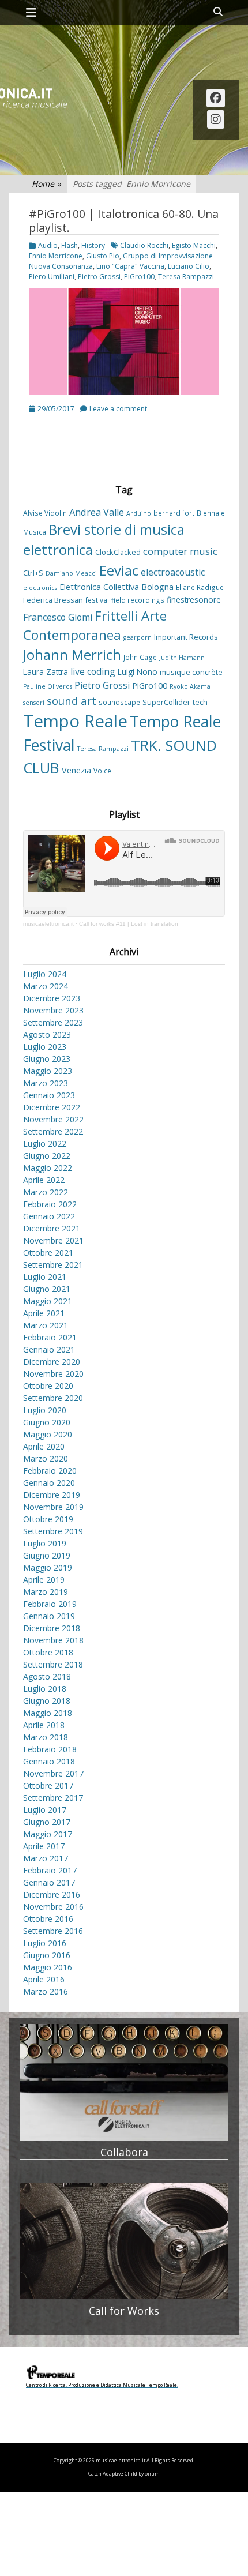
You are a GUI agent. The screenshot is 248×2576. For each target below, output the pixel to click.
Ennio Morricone (56, 256)
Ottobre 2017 (48, 1785)
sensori (34, 703)
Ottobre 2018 (48, 1652)
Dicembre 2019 (52, 1495)
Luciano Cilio (189, 266)
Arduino (139, 513)
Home (46, 184)
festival (97, 600)
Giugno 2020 (47, 1422)
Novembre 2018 (53, 1640)
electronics (40, 588)
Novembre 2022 (53, 1119)
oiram (152, 2474)
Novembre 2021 (53, 1240)
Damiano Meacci (71, 573)
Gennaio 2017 (49, 1882)
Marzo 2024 (46, 986)
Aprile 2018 (44, 1725)
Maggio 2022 (48, 1168)
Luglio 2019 (45, 1543)
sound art (72, 701)
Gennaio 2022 (49, 1216)
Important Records (186, 637)
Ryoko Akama (190, 686)
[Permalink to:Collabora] (124, 2083)
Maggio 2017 (48, 1834)
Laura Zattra (46, 672)
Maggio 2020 (48, 1434)
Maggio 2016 (48, 1967)
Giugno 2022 (47, 1156)
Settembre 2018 (53, 1664)
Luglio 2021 (45, 1277)
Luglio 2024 (45, 974)
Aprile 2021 (44, 1313)
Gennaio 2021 (49, 1349)
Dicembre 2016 (52, 1895)
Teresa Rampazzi (186, 277)
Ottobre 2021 (48, 1253)
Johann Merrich (72, 655)
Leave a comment (118, 409)
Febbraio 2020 (50, 1471)
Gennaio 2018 (49, 1761)
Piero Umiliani (52, 277)
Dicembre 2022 (52, 1107)
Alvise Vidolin (45, 513)
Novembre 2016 (53, 1907)
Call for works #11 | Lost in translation (129, 924)
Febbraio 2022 (50, 1204)
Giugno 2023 (47, 1059)
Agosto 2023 (47, 1034)
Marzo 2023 (46, 1083)
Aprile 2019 (44, 1580)
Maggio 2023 (48, 1071)
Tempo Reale (75, 721)
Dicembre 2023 (52, 998)
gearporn (138, 637)
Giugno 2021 (47, 1289)
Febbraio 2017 (50, 1870)
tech (200, 702)
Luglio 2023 (45, 1047)
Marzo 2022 (46, 1192)
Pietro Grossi (99, 277)
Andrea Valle (97, 512)
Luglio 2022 (45, 1144)
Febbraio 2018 (50, 1749)
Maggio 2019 (48, 1567)
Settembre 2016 (53, 1931)
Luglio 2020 (45, 1410)
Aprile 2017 (44, 1846)
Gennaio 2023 (49, 1095)
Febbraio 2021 (50, 1337)
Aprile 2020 (44, 1446)
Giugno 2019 (47, 1555)
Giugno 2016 (47, 1955)
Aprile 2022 (44, 1180)
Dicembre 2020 (52, 1362)
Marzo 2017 (46, 1858)
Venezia (76, 770)
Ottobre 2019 (48, 1519)
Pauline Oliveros (48, 686)
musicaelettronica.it (48, 924)
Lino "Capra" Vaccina (130, 266)
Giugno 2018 (47, 1701)
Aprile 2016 (44, 1979)
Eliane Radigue (200, 587)
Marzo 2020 (46, 1458)
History (93, 245)
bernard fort (174, 513)
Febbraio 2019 (50, 1604)
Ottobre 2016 (48, 1919)
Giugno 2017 (47, 1822)
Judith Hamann (182, 658)
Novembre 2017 (53, 1773)
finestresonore (194, 600)
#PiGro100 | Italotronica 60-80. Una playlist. (124, 221)
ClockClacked (118, 552)
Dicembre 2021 (52, 1228)
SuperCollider (166, 702)
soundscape (119, 702)
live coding (93, 671)
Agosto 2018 (47, 1676)
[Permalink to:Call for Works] (124, 2241)
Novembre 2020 (53, 1374)
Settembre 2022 (53, 1131)
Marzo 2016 (46, 1991)
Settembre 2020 (53, 1398)
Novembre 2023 (53, 1010)
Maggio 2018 (48, 1713)
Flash (69, 245)
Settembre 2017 (53, 1798)
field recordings (138, 600)
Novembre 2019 (53, 1507)
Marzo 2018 (46, 1737)
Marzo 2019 (46, 1592)
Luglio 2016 (45, 1943)
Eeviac (119, 570)
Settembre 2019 (53, 1531)
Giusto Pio (103, 256)
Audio (48, 245)
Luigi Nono (138, 672)
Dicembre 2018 (52, 1628)
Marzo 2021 (46, 1325)
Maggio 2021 (48, 1301)
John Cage (140, 657)
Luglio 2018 (45, 1689)
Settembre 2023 (53, 1022)
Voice (102, 771)
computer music (180, 551)
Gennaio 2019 (49, 1616)
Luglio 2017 (45, 1810)
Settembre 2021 (53, 1265)
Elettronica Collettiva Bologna (117, 587)
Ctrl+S (33, 573)
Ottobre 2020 (48, 1386)
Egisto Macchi (194, 245)
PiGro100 (139, 277)
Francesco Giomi (58, 617)
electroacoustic (173, 572)
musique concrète (191, 672)
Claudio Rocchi (144, 245)
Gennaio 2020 (49, 1483)
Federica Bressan (53, 600)
